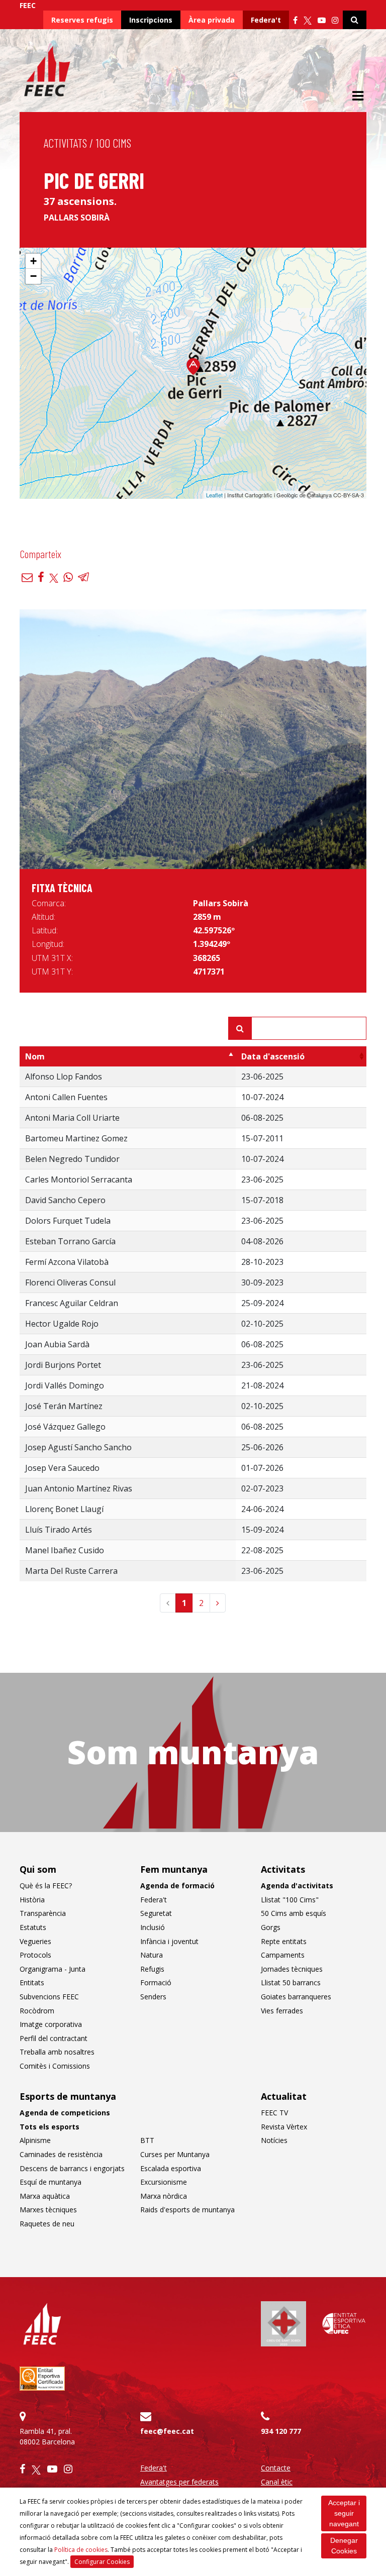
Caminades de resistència (61, 2154)
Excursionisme (164, 2182)
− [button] (33, 276)
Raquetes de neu (47, 2224)
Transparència (43, 1913)
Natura (152, 1955)
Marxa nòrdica (164, 2196)
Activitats (65, 143)
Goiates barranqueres (296, 1997)
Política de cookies (81, 2550)
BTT (147, 2140)
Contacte (276, 2468)
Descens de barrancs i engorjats (72, 2168)
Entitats (32, 1982)
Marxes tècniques (48, 2210)
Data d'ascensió (273, 1056)
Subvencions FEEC (49, 1997)
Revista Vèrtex (284, 2127)
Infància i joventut (169, 1941)
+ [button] (33, 261)
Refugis (152, 1969)
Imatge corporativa (51, 2024)
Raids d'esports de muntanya (187, 2210)
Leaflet (214, 495)
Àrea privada (212, 20)
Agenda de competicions (65, 2113)
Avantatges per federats (179, 2482)
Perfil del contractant (54, 2038)
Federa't (266, 20)
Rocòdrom (37, 2011)
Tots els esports (50, 2127)
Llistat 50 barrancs (291, 1982)
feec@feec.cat (167, 2431)
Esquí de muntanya (51, 2182)
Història (32, 1900)
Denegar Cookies (344, 2546)
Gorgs (271, 1927)
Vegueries (35, 1941)
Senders (153, 1997)
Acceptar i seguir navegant (344, 2513)
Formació (156, 1982)
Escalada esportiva (171, 2168)
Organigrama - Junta (53, 1969)
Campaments (283, 1955)
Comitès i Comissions (55, 2066)
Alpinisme (35, 2140)
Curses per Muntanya (175, 2154)
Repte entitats (284, 1941)
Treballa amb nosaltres (57, 2052)
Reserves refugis (82, 20)
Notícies (274, 2140)
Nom (35, 1056)
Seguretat (156, 1913)
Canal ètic (277, 2482)
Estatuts (33, 1927)
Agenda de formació (177, 1886)
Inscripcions (151, 20)
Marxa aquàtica (45, 2196)
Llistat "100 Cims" (290, 1900)
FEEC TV (274, 2113)
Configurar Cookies (102, 2562)
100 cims (114, 143)
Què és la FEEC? (46, 1886)
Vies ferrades (282, 2011)
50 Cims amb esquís (294, 1913)
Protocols (35, 1955)
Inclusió (153, 1927)
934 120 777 (281, 2431)
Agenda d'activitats (297, 1886)
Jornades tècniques (292, 1969)
